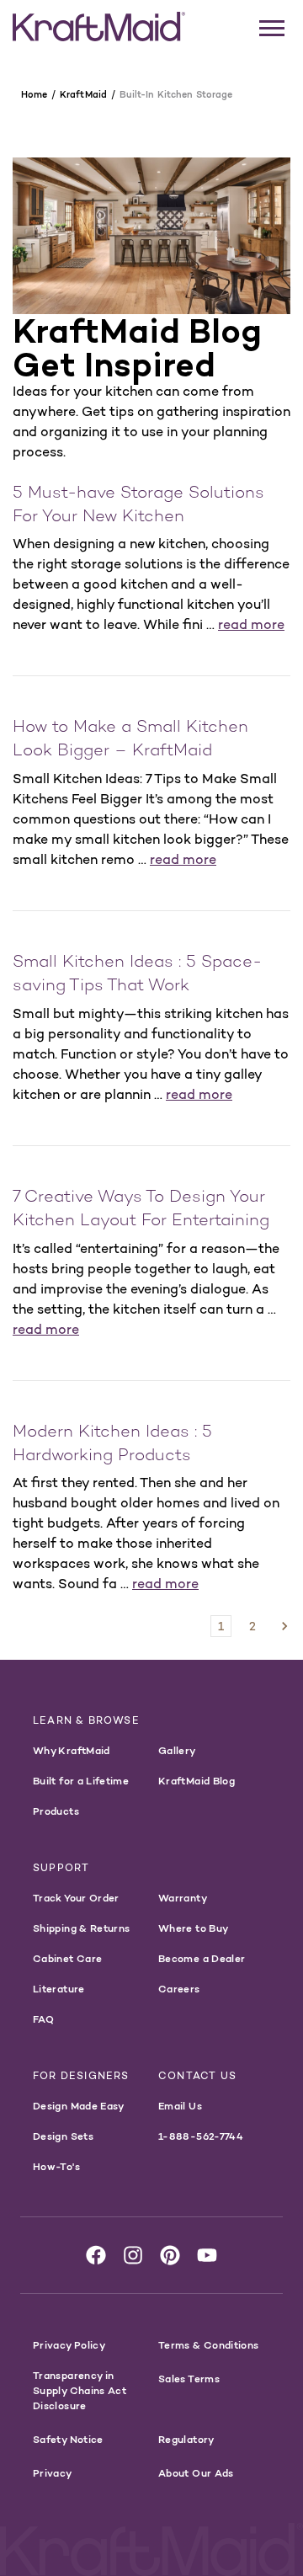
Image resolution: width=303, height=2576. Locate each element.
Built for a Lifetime (81, 1781)
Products (56, 1811)
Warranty (183, 1898)
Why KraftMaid (72, 1750)
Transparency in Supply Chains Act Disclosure (80, 2390)
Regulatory (186, 2439)
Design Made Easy (79, 2106)
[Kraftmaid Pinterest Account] (170, 2255)
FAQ (43, 2019)
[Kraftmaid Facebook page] (96, 2255)
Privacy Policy (69, 2345)
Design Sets (63, 2136)
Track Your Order (76, 1898)
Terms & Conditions (208, 2345)
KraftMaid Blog (197, 1781)
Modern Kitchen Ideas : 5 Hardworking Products (112, 1445)
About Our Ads (196, 2473)
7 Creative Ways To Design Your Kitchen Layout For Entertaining (141, 1210)
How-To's (56, 2166)
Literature (59, 1989)
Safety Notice (68, 2439)
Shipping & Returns (81, 1928)
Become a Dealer (202, 1958)
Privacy (53, 2473)
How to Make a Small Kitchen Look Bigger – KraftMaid (130, 740)
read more (251, 624)
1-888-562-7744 (201, 2136)
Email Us (180, 2106)
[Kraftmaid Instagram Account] (133, 2255)
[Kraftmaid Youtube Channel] (207, 2255)
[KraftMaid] (99, 27)
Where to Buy (193, 1928)
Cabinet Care (67, 1958)
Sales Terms (189, 2379)
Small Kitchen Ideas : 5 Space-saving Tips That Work (137, 975)
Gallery (177, 1750)
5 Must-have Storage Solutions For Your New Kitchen (138, 506)
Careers (179, 1989)
